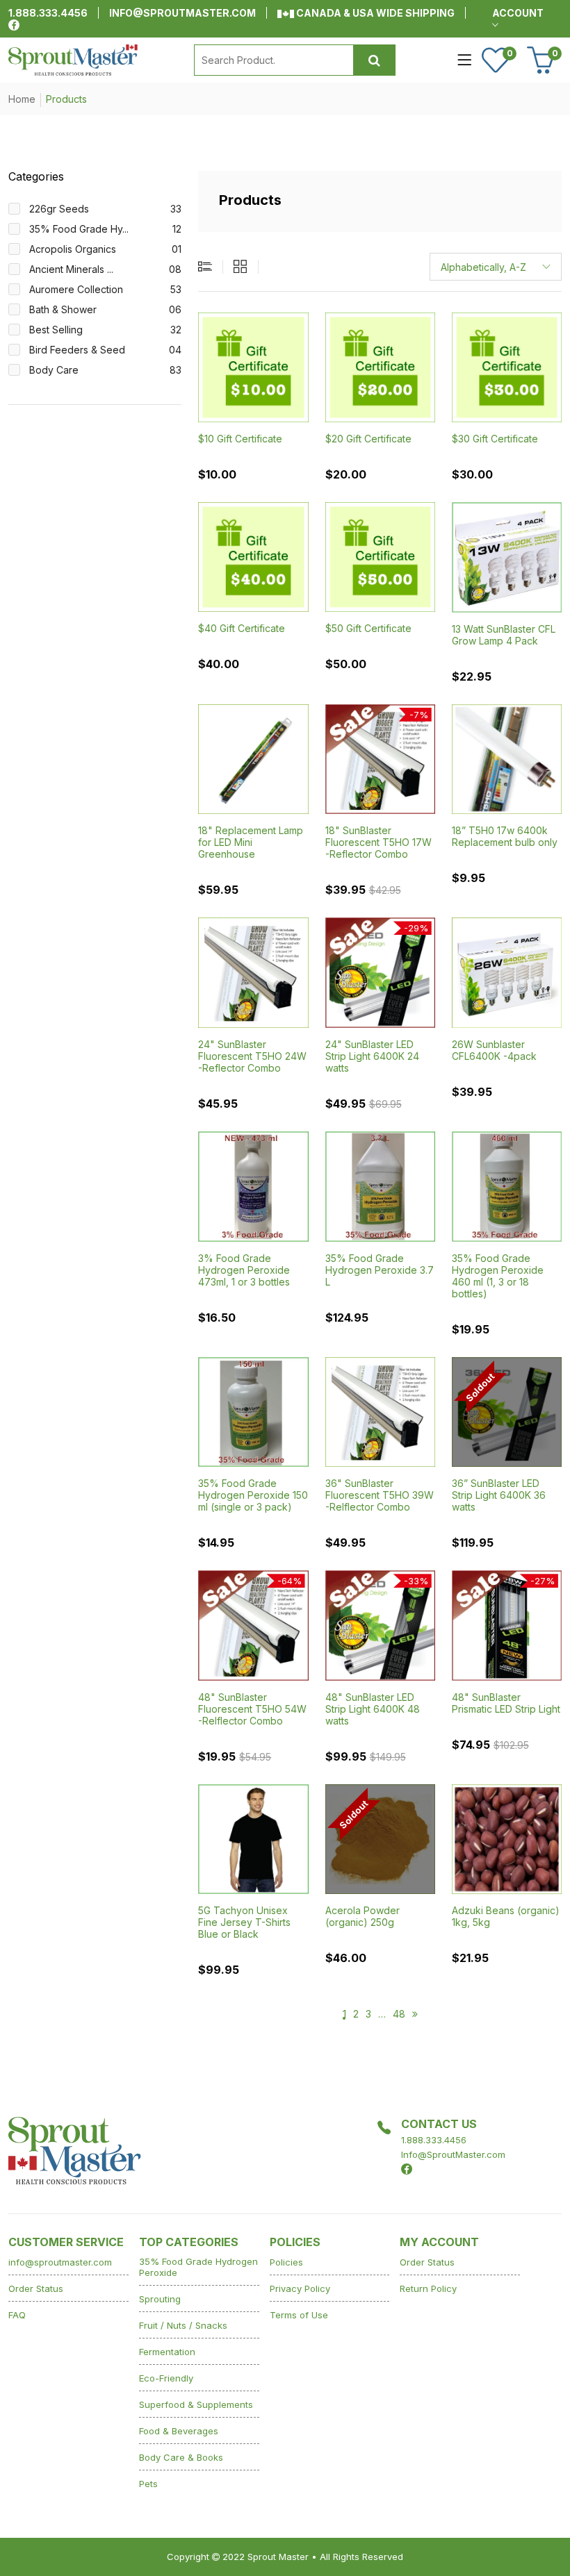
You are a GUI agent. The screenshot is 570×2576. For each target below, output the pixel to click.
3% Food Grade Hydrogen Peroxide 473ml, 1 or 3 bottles (244, 1270)
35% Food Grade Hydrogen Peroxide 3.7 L (380, 1270)
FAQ (17, 2315)
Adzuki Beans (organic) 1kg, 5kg (506, 1916)
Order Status (36, 2288)
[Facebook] (14, 25)
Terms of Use (299, 2315)
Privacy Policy (300, 2288)
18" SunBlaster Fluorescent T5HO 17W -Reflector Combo (378, 842)
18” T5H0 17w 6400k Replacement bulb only (505, 836)
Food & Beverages (179, 2431)
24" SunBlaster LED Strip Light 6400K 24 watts (372, 1056)
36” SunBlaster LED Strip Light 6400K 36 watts (499, 1495)
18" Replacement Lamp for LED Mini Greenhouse (251, 842)
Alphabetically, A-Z (483, 267)
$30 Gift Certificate (495, 439)
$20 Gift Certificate (368, 439)
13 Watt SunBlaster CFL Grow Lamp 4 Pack (504, 635)
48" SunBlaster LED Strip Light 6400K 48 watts (373, 1709)
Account (518, 13)
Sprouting (160, 2299)
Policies (286, 2262)
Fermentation (167, 2352)
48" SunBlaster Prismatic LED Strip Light (506, 1703)
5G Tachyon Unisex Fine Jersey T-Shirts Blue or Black (244, 1922)
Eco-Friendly (166, 2378)
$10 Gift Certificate (240, 439)
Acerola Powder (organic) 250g (363, 1916)
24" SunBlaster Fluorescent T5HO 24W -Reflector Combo (252, 1056)
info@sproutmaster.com (182, 13)
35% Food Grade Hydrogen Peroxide (198, 2267)
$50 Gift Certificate (368, 628)
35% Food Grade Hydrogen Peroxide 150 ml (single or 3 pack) (253, 1495)
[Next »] (415, 2014)
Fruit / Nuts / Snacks (183, 2325)
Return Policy (428, 2288)
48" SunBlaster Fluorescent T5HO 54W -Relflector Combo (252, 1709)
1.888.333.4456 (48, 13)
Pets (148, 2484)
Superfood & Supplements (196, 2404)
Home (22, 99)
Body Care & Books (181, 2457)
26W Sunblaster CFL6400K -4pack (494, 1050)
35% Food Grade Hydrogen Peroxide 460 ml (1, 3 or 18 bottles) (498, 1276)
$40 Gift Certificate (242, 628)
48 (399, 2014)
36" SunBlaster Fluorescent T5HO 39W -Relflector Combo (380, 1495)
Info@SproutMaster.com (453, 2154)
